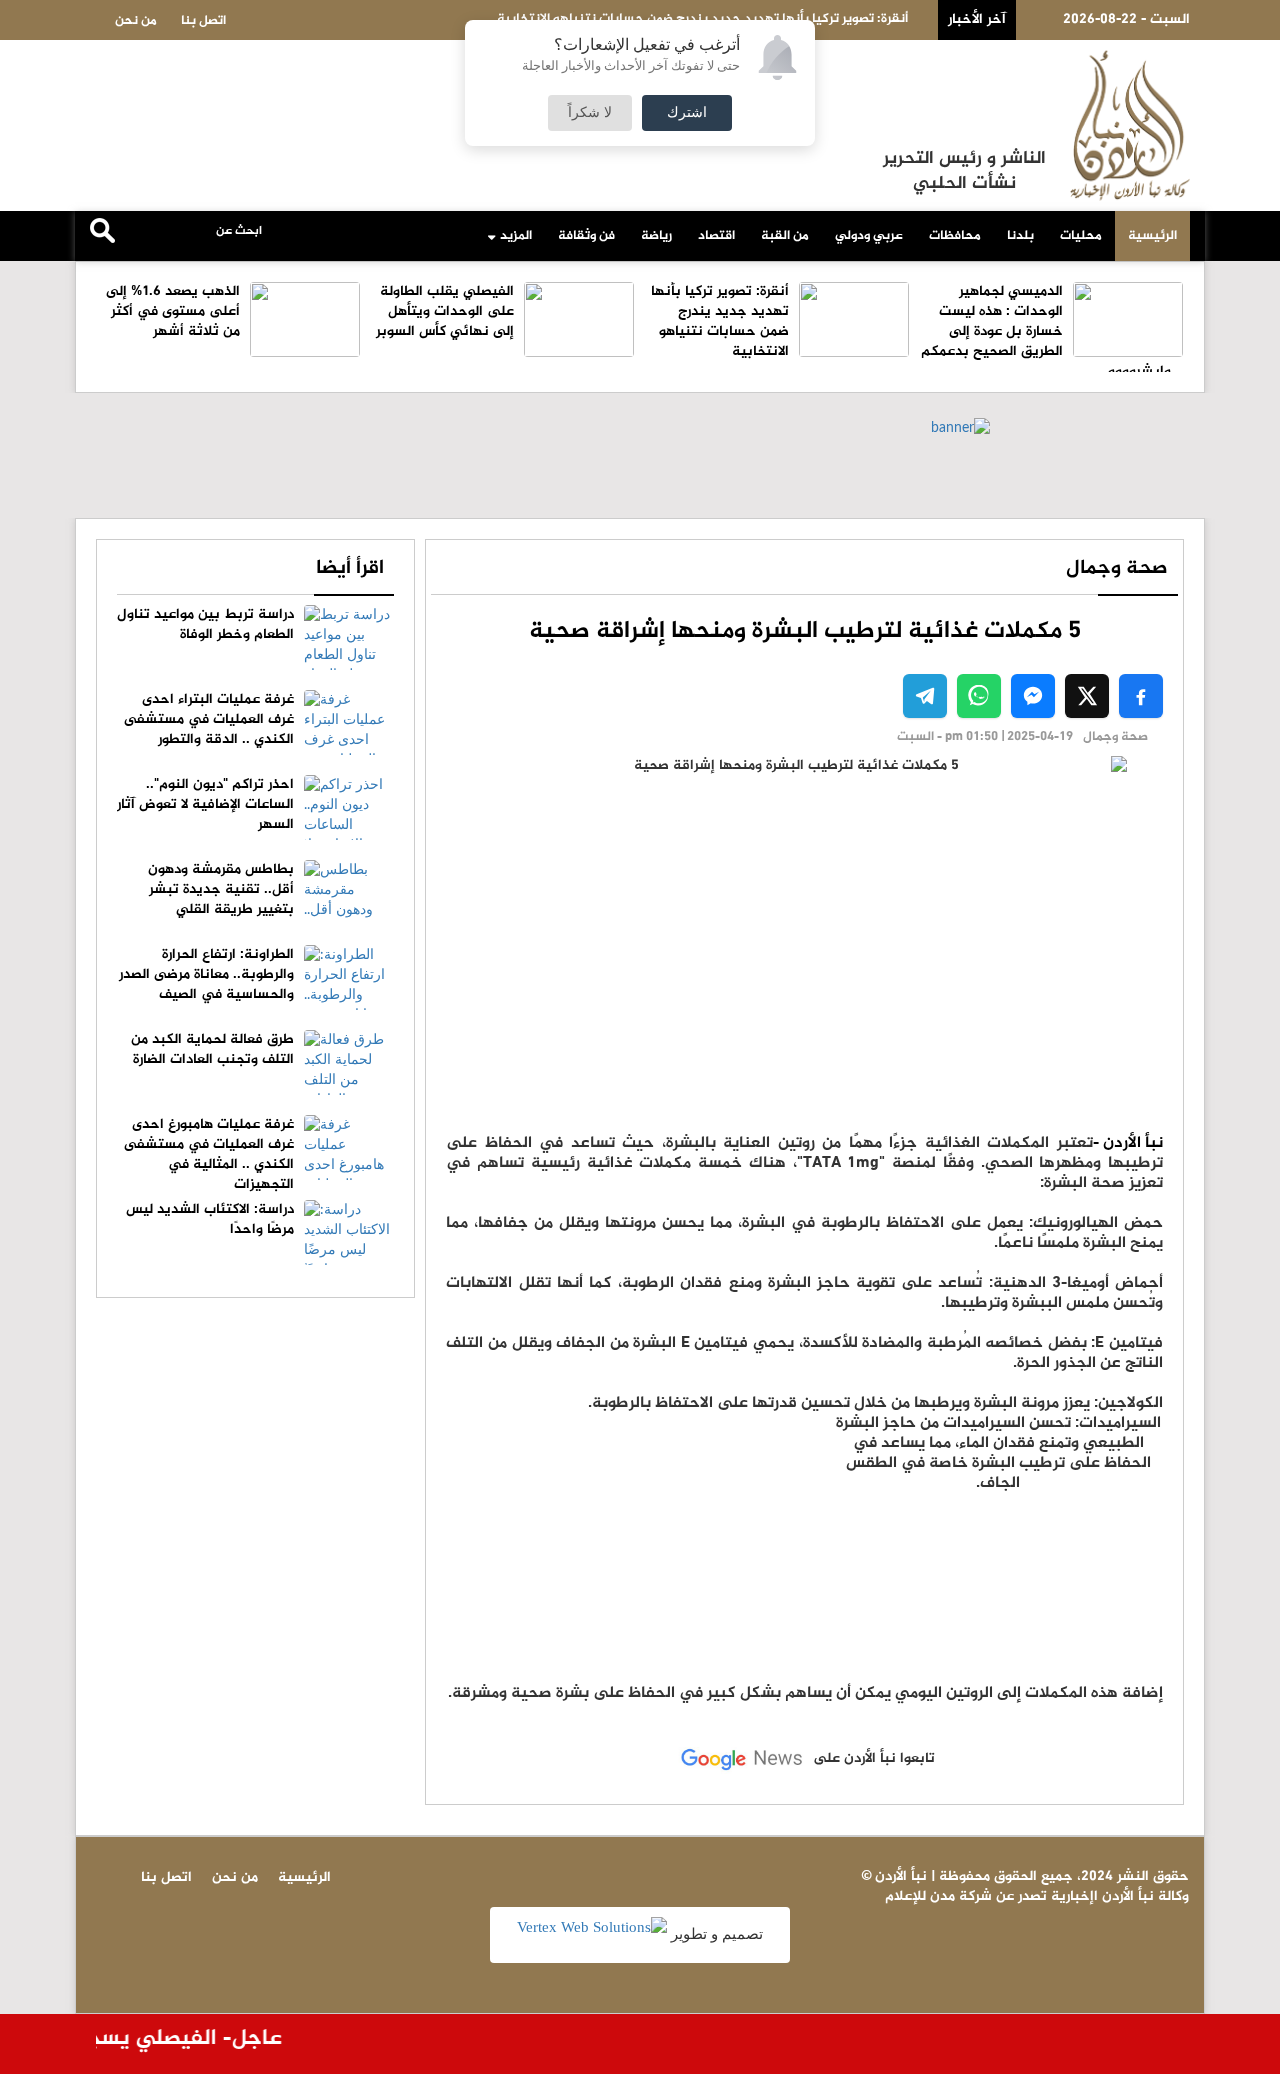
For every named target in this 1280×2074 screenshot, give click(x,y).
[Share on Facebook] (1141, 696)
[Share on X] (1087, 696)
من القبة (785, 236)
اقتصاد (716, 236)
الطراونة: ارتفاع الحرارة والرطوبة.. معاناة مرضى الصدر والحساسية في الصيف (206, 974)
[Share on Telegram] (925, 696)
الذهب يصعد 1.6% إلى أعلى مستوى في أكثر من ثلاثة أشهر (173, 311)
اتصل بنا (203, 21)
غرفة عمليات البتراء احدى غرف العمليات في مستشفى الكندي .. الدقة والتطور (209, 719)
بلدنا (1020, 236)
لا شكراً (590, 113)
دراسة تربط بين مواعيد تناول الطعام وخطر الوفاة (205, 624)
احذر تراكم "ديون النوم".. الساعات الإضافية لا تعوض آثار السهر (205, 804)
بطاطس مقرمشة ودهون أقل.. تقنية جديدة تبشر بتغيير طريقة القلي (221, 889)
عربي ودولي (869, 236)
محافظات (955, 236)
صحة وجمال (1117, 568)
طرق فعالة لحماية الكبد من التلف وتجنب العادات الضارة (212, 1049)
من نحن (136, 21)
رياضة (656, 236)
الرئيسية (1152, 236)
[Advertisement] (998, 1539)
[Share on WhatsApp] (979, 696)
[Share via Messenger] (1033, 696)
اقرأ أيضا (350, 568)
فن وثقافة (586, 236)
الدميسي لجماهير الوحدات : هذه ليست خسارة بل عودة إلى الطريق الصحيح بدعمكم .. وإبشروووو (1052, 331)
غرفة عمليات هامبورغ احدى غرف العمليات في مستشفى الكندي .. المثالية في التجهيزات (209, 1154)
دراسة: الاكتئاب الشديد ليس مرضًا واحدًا (210, 1219)
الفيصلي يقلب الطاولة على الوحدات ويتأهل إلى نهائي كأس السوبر (445, 311)
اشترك (687, 113)
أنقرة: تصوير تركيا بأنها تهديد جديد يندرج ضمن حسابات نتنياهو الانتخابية (720, 321)
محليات (1081, 236)
